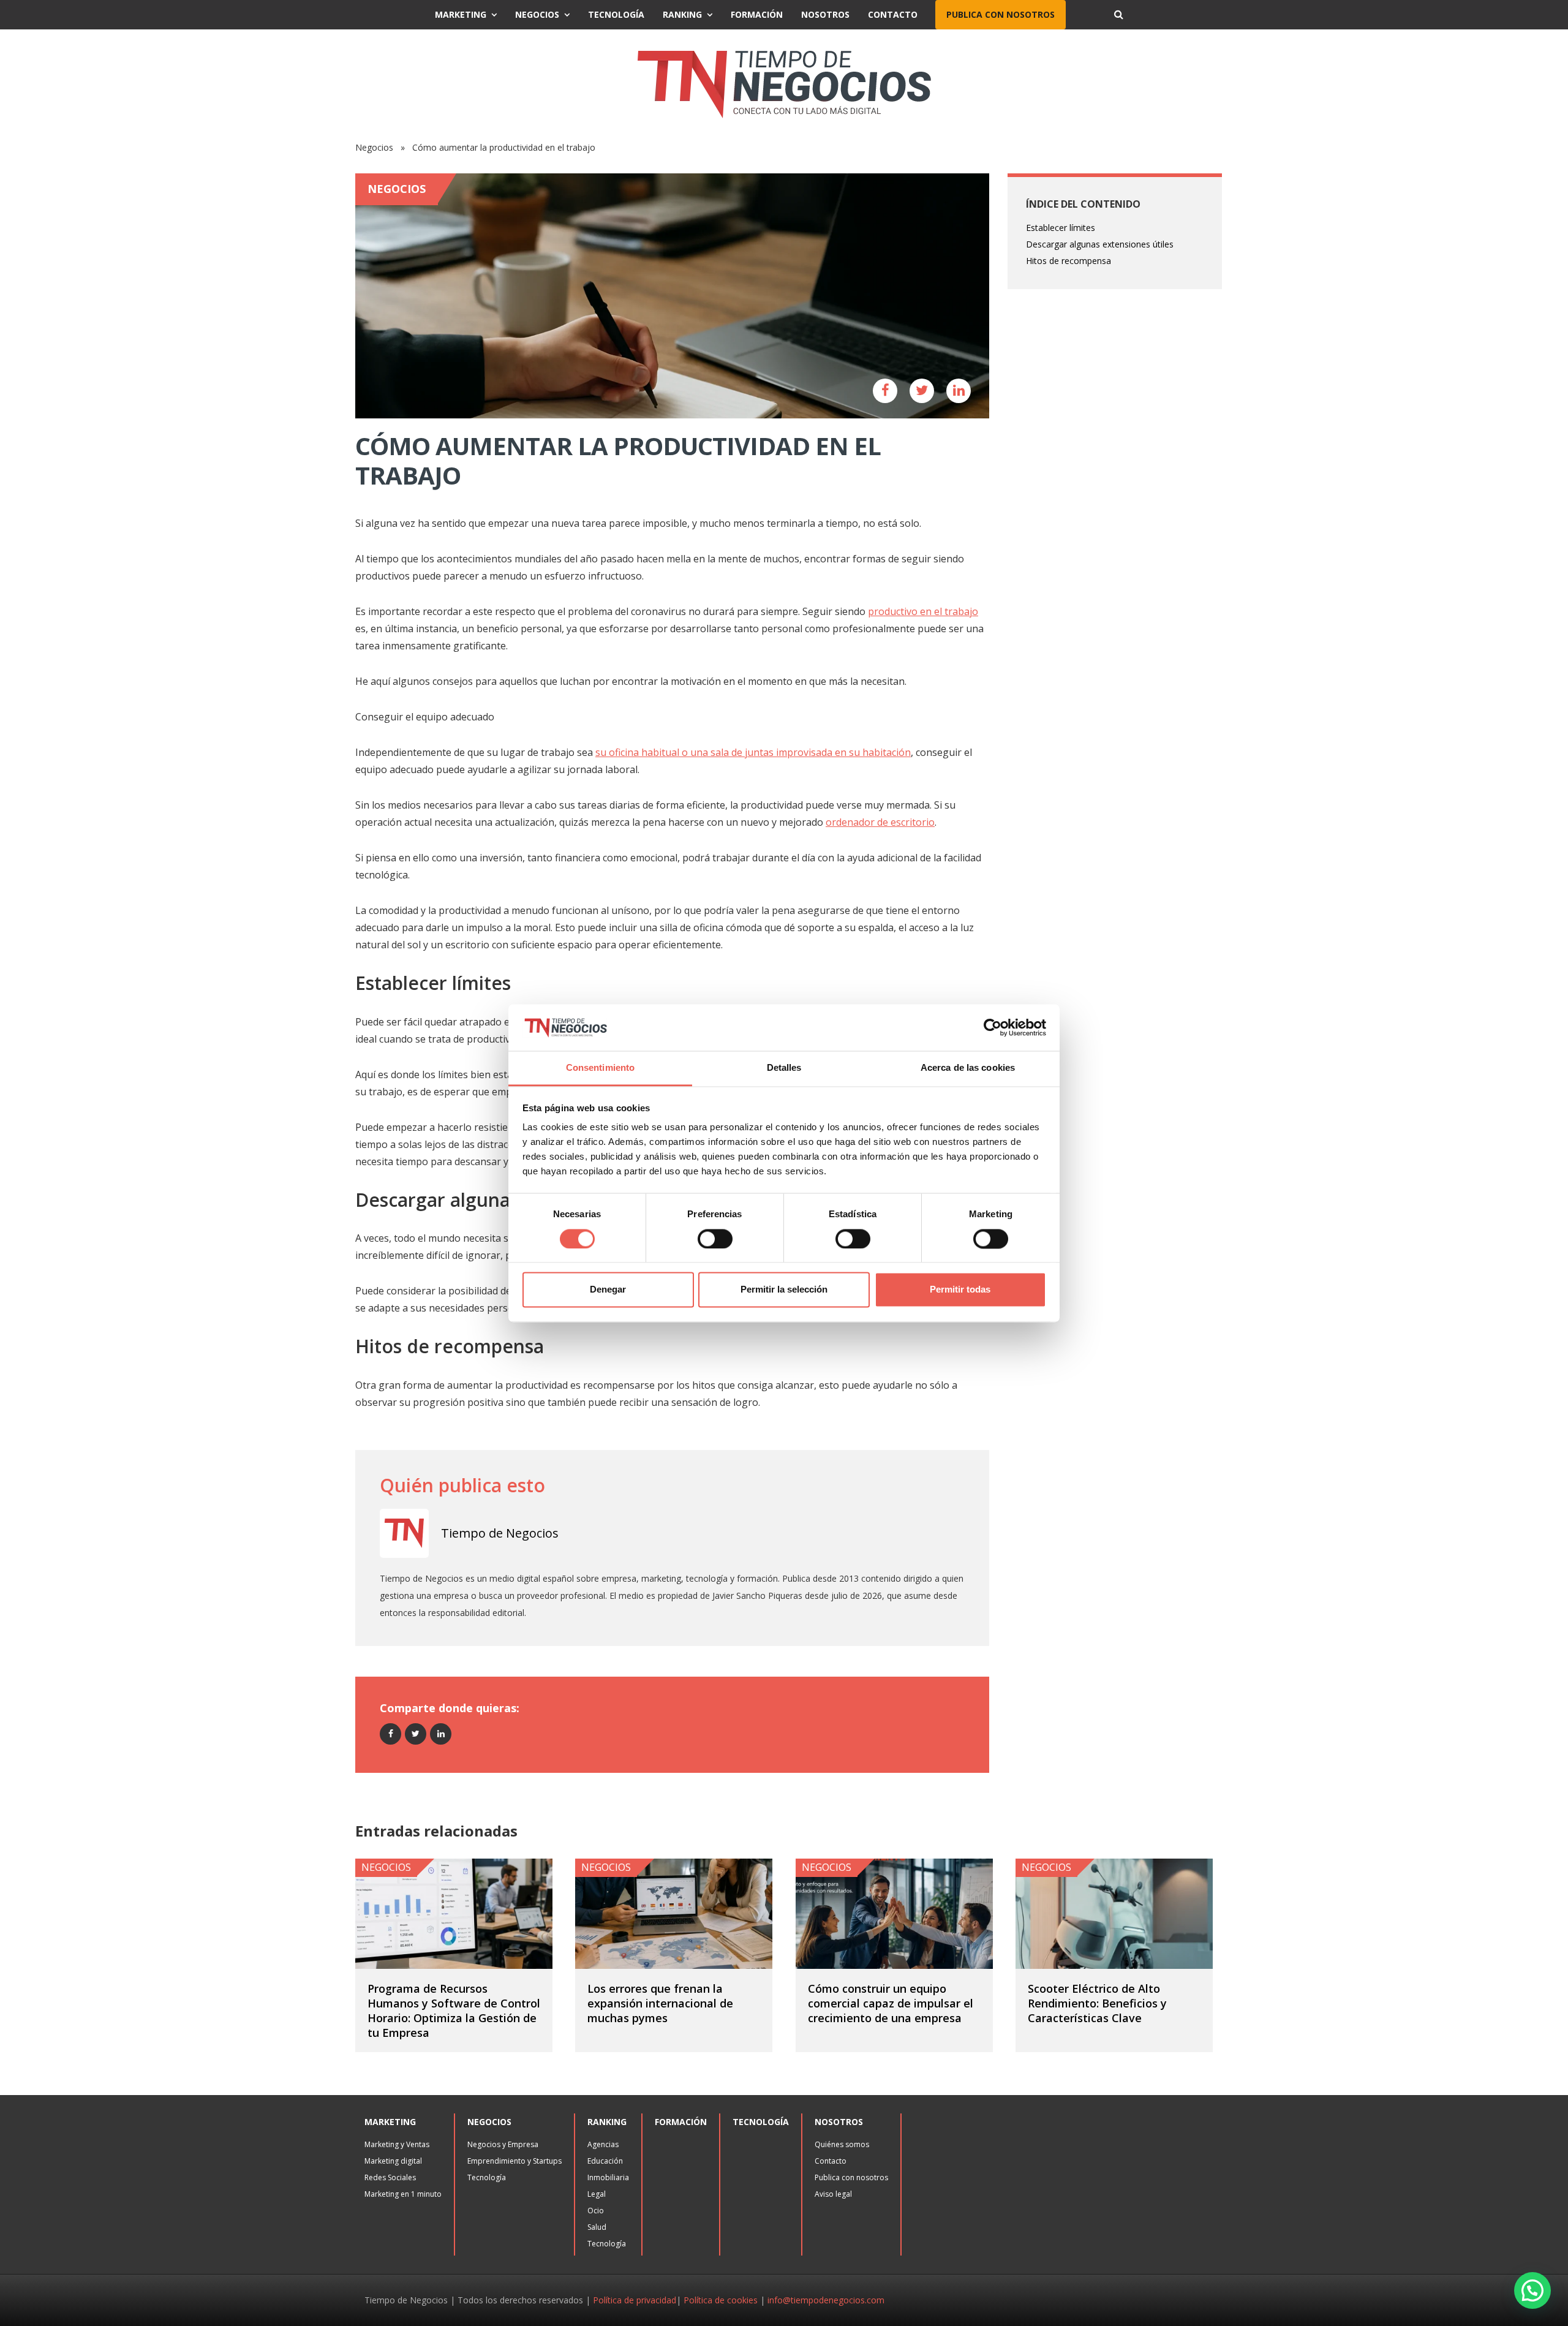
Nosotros (825, 14)
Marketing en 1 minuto (403, 2194)
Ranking (682, 14)
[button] (1532, 2290)
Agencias (603, 2144)
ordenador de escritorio (880, 822)
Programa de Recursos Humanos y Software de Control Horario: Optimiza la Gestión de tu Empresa (454, 2011)
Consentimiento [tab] (600, 1068)
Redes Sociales (390, 2177)
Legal (597, 2194)
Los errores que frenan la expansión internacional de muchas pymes (660, 2003)
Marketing (461, 14)
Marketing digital (393, 2161)
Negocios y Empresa (503, 2144)
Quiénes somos (842, 2144)
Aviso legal (833, 2194)
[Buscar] (1118, 15)
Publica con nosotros (1001, 14)
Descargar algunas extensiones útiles (1100, 244)
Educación (605, 2161)
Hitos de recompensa (1069, 261)
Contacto (893, 14)
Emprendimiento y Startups (514, 2161)
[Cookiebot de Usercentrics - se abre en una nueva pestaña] (993, 1027)
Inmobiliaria (608, 2177)
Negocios (537, 14)
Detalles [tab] (784, 1068)
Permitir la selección (784, 1290)
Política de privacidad (635, 2300)
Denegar (608, 1290)
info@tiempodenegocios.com (826, 2300)
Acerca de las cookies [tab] (968, 1068)
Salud (597, 2227)
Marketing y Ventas (397, 2144)
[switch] (715, 1239)
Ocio (596, 2211)
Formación (757, 14)
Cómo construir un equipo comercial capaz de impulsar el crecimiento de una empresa (891, 2003)
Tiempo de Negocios (500, 1533)
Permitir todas (960, 1290)
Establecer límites (1061, 228)
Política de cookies (721, 2300)
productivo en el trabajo (923, 611)
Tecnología (616, 14)
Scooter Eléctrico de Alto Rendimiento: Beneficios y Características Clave (1097, 2003)
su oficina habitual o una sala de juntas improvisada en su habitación (753, 752)
